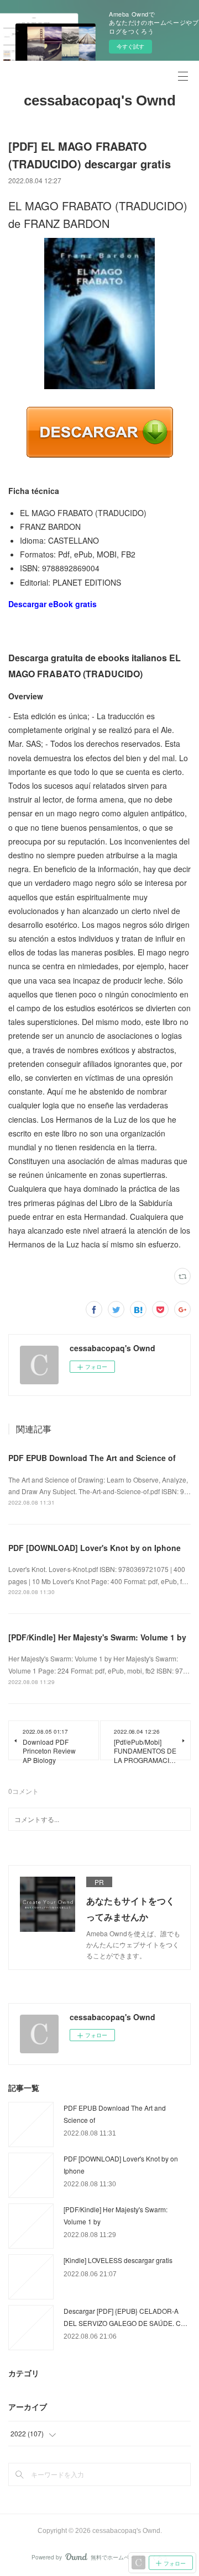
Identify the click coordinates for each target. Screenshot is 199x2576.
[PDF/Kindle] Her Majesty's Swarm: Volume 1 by (97, 1637)
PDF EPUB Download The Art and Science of (92, 1458)
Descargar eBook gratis (53, 604)
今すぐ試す (130, 46)
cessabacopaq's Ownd (100, 100)
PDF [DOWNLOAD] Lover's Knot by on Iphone (95, 1548)
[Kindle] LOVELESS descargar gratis (118, 2260)
